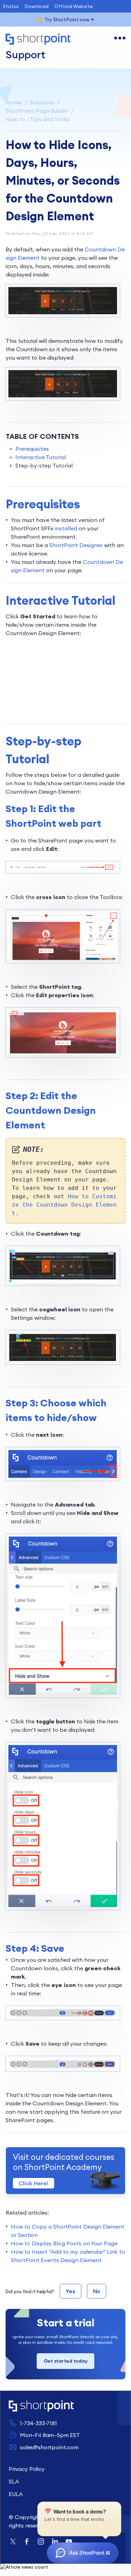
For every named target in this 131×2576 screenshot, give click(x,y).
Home (14, 102)
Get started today (66, 2361)
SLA (14, 2481)
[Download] (53, 1327)
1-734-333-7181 (38, 2423)
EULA (16, 2494)
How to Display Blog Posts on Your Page (64, 2243)
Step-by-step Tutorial (44, 465)
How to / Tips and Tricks (38, 119)
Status (11, 6)
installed (66, 528)
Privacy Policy (27, 2469)
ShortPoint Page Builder (37, 111)
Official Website (73, 6)
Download (37, 6)
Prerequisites (32, 449)
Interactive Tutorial (41, 457)
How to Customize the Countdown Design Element (64, 1205)
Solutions (42, 102)
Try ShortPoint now (67, 20)
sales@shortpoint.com (49, 2447)
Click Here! (34, 2183)
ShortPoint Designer (76, 545)
